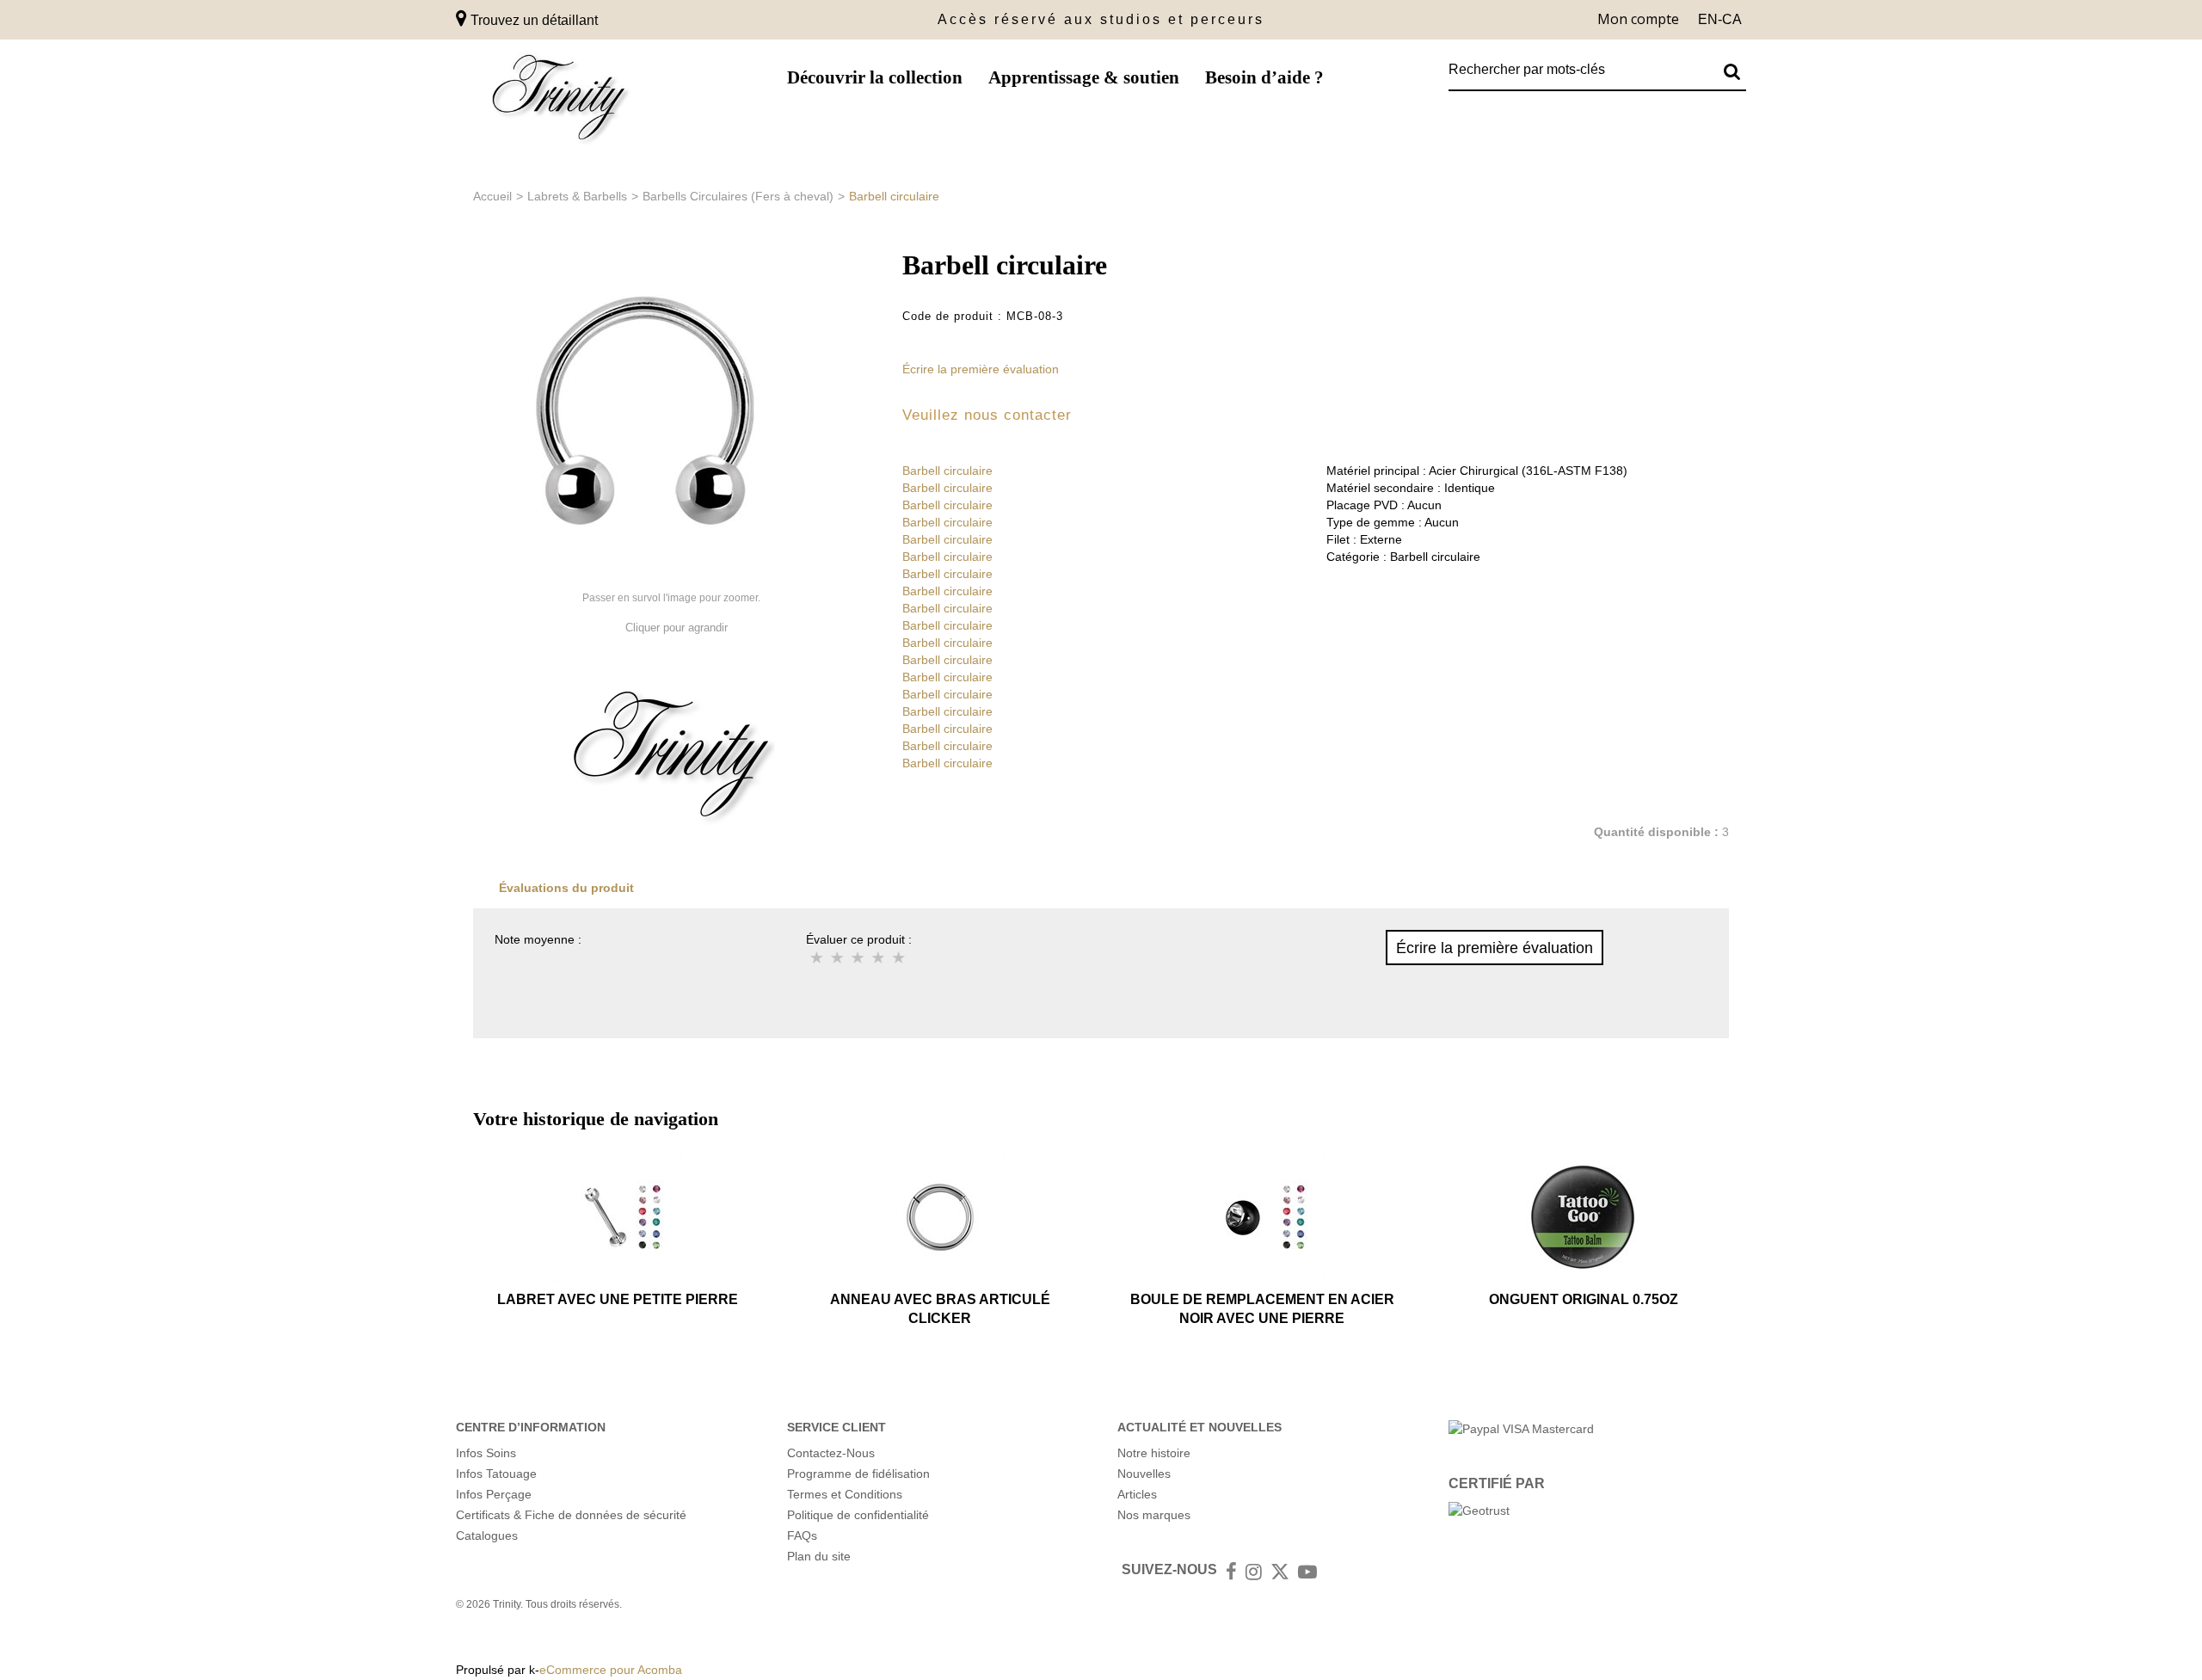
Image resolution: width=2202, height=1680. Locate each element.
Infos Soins (486, 1453)
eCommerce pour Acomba (611, 1670)
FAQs (802, 1535)
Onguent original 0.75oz (1584, 1299)
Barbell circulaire (947, 471)
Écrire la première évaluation (981, 369)
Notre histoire (1154, 1453)
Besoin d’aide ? (1264, 77)
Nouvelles (1144, 1474)
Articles (1137, 1494)
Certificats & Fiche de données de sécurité (571, 1515)
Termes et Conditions (845, 1494)
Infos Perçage (494, 1494)
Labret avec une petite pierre (618, 1299)
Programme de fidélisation (858, 1474)
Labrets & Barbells (577, 196)
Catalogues (487, 1535)
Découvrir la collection (875, 77)
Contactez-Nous (831, 1453)
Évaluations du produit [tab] (566, 888)
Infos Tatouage (496, 1474)
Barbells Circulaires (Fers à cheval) (738, 196)
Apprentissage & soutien (1084, 77)
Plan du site (819, 1556)
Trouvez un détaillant (532, 20)
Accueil (492, 196)
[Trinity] (559, 101)
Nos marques (1154, 1515)
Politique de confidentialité (858, 1515)
